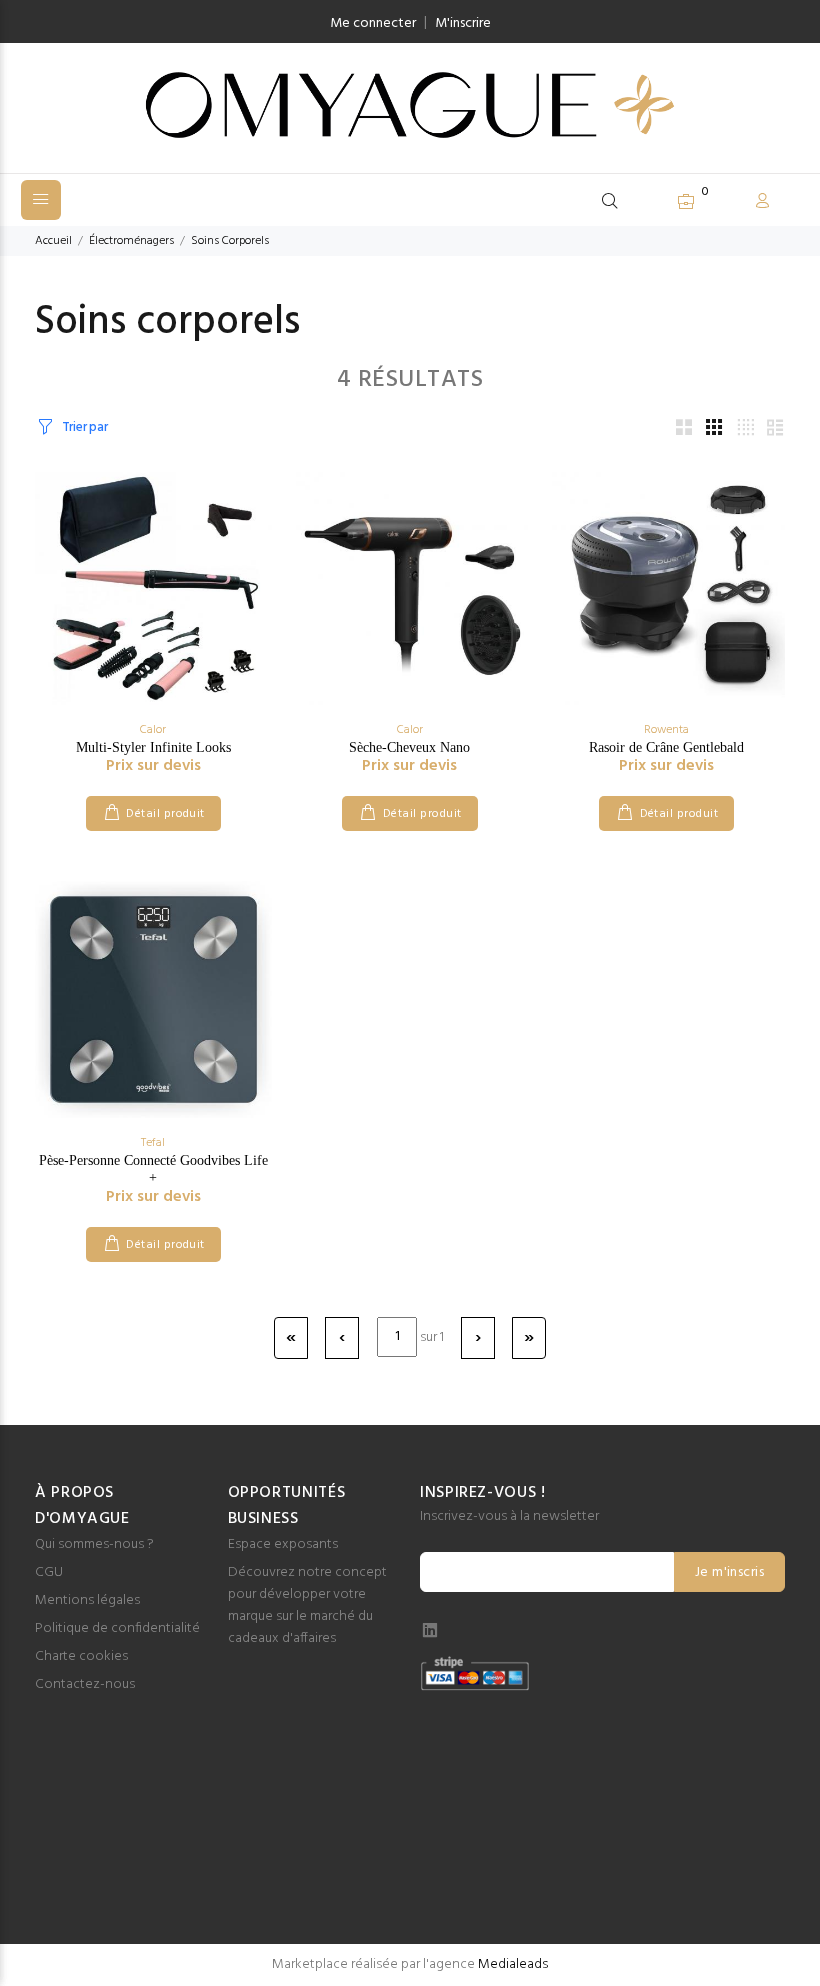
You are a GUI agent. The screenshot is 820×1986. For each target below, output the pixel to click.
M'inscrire (463, 23)
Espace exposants (283, 1544)
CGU (49, 1572)
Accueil (53, 241)
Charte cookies (81, 1656)
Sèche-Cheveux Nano (409, 747)
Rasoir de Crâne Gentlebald (666, 747)
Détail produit (165, 814)
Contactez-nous (85, 1684)
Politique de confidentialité (117, 1628)
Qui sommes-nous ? (94, 1544)
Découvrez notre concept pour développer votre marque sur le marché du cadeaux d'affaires (307, 1605)
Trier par (84, 427)
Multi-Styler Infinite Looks (153, 747)
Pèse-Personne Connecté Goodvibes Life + (153, 1169)
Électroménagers (131, 241)
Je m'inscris (729, 1572)
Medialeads (513, 1964)
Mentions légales (87, 1600)
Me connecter (373, 23)
